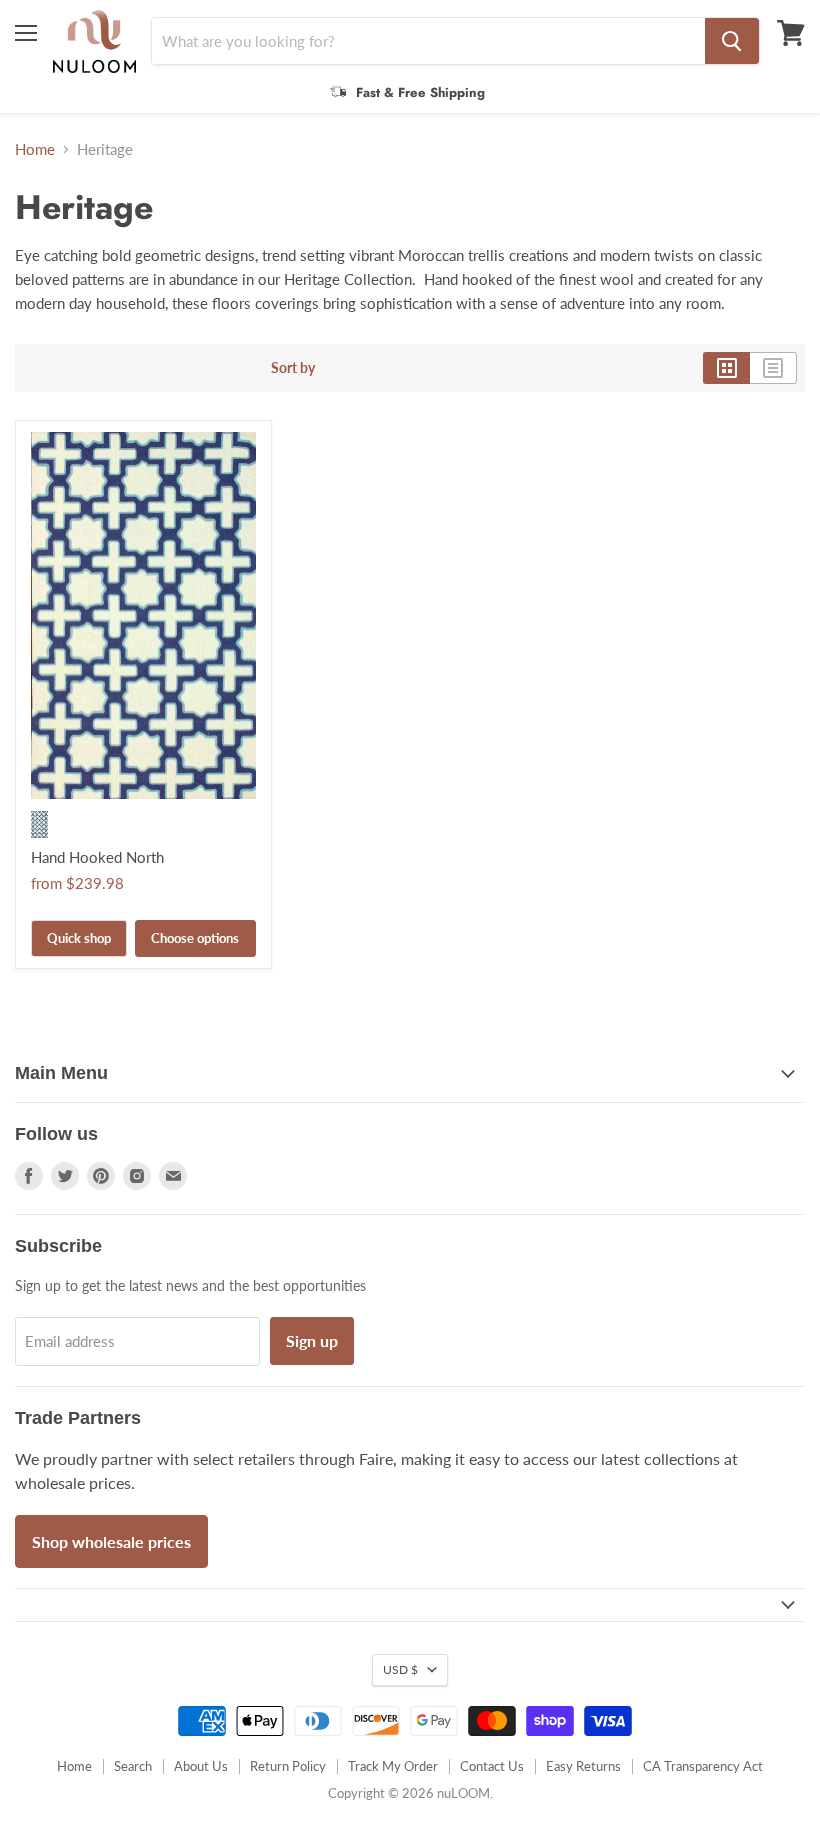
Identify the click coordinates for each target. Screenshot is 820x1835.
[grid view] (726, 368)
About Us (201, 1766)
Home (35, 149)
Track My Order (393, 1766)
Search (133, 1766)
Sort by (293, 368)
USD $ (400, 1669)
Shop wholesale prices (111, 1541)
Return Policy (288, 1766)
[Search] (732, 41)
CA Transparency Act (703, 1766)
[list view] (773, 368)
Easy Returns (583, 1766)
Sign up (312, 1340)
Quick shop (79, 938)
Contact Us (492, 1766)
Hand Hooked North (97, 857)
